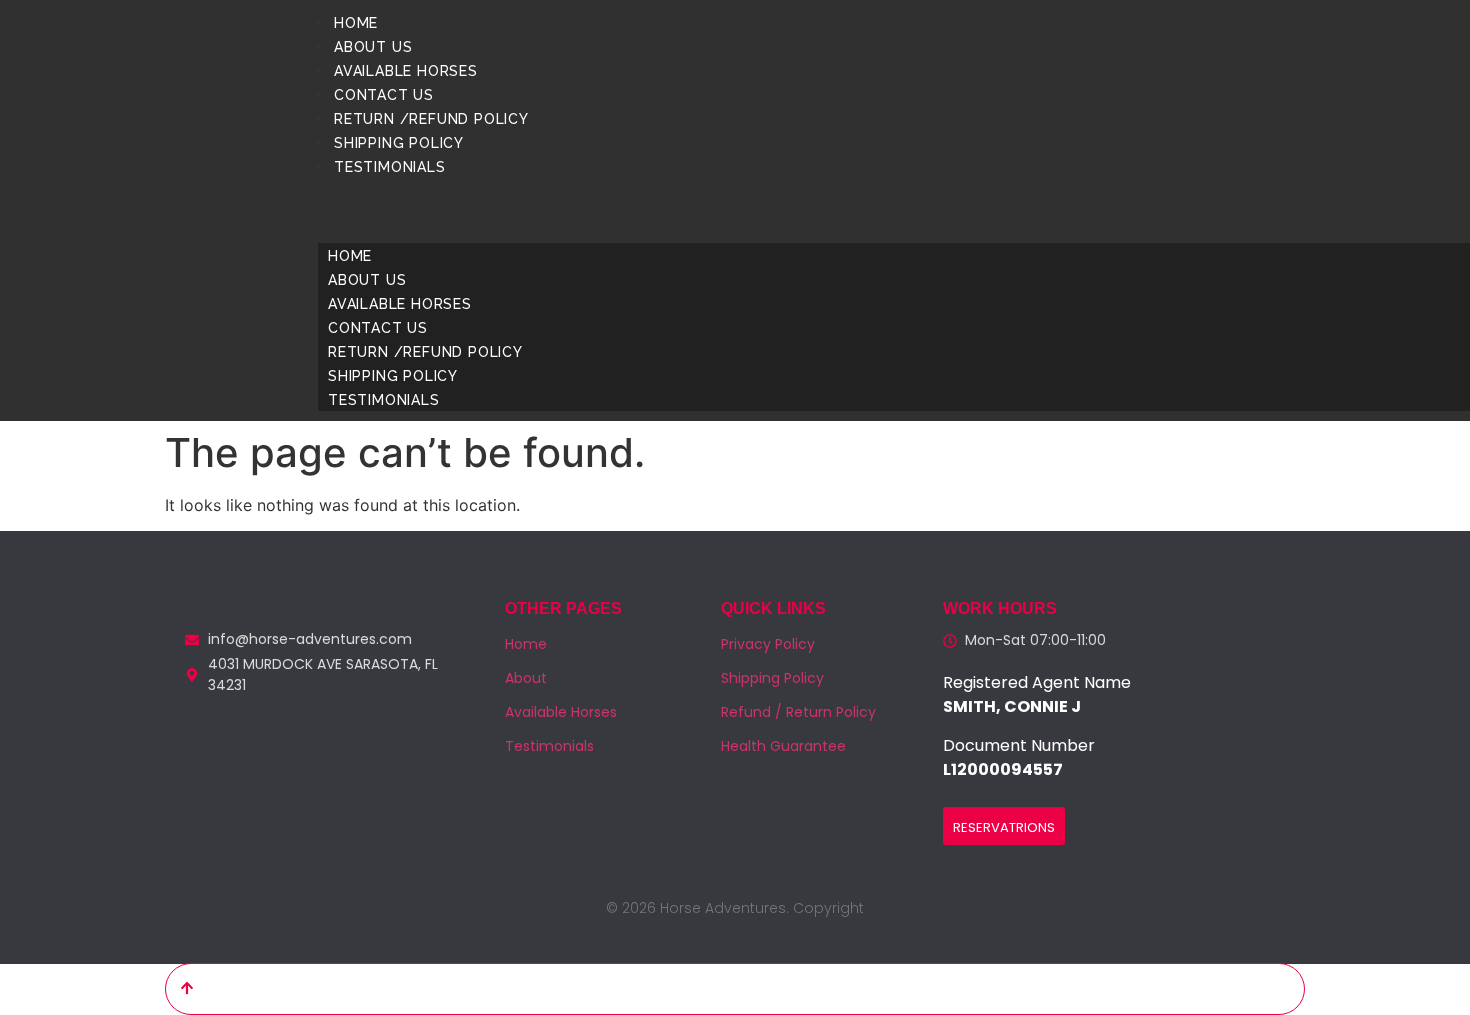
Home (356, 23)
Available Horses (406, 71)
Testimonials (390, 167)
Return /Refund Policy (431, 119)
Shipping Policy (399, 143)
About (526, 678)
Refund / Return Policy (798, 712)
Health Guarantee (783, 746)
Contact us (384, 95)
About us (373, 47)
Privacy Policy (768, 644)
